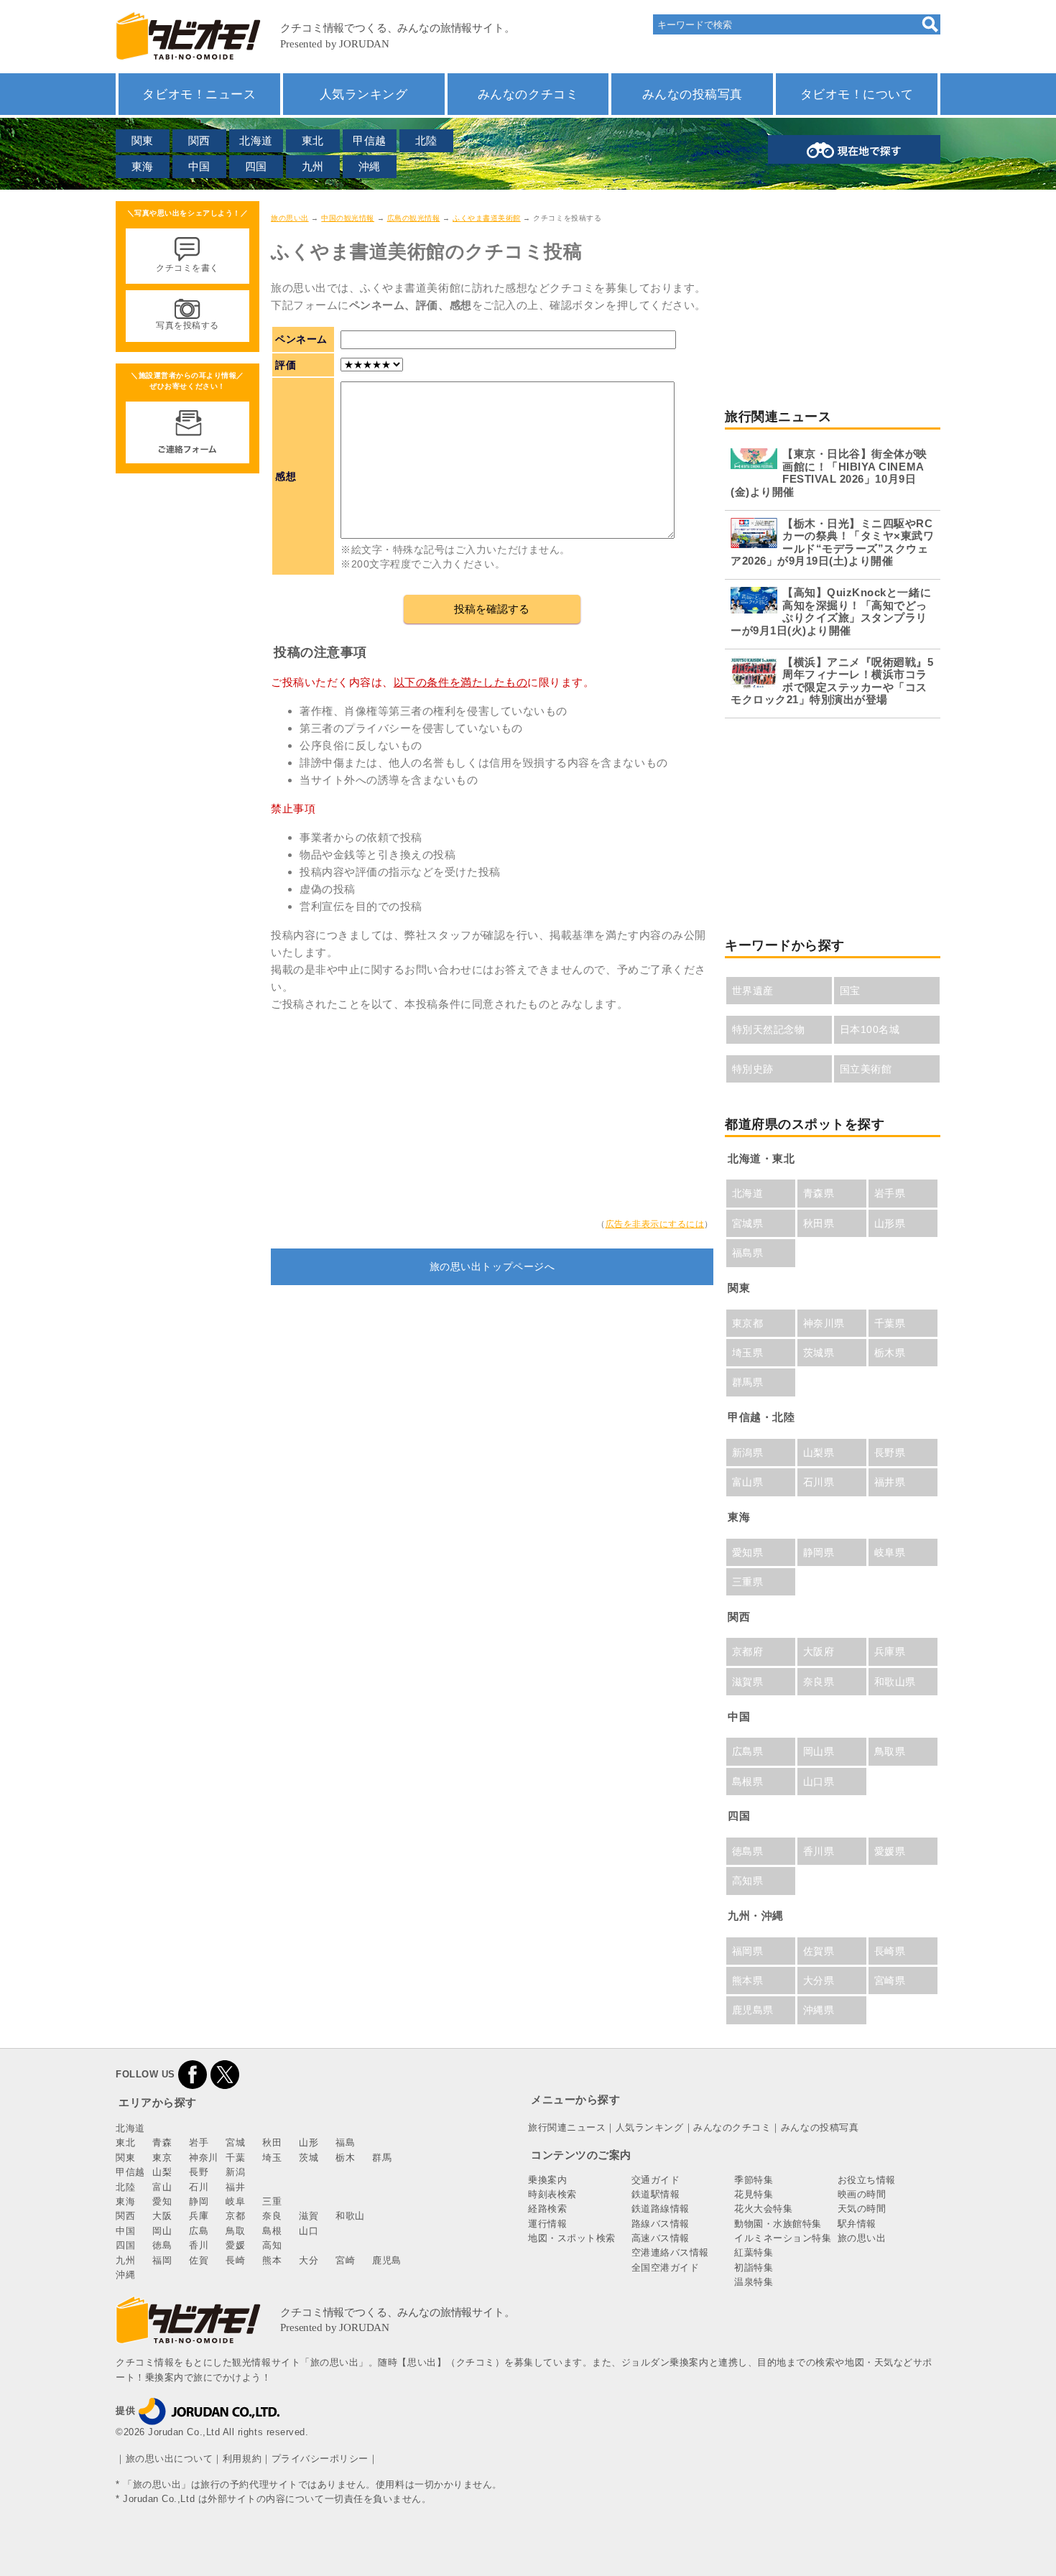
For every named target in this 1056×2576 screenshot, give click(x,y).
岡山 (162, 2231)
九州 (313, 166)
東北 (313, 140)
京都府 (748, 1651)
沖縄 (370, 166)
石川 (199, 2187)
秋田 (272, 2142)
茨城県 (819, 1353)
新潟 (235, 2172)
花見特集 (754, 2194)
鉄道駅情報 (656, 2194)
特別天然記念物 (769, 1029)
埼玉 (272, 2158)
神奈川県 (824, 1323)
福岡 (162, 2260)
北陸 (426, 140)
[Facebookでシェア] (193, 2074)
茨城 (309, 2158)
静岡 (199, 2201)
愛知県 (748, 1552)
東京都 (748, 1323)
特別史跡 (753, 1069)
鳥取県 (890, 1751)
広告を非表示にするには (655, 1224)
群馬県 (748, 1382)
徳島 (162, 2245)
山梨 (162, 2172)
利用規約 (242, 2459)
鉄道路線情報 (661, 2209)
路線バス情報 (661, 2224)
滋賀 (309, 2216)
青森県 (819, 1193)
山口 (309, 2231)
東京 (162, 2158)
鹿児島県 (753, 2010)
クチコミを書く (187, 268)
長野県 (890, 1453)
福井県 (890, 1482)
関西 (199, 140)
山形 (309, 2142)
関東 (143, 140)
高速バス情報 (661, 2238)
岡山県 (819, 1751)
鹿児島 (387, 2260)
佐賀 (199, 2260)
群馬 (382, 2158)
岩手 (199, 2142)
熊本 (272, 2260)
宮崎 (345, 2260)
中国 (199, 166)
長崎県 (890, 1951)
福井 (235, 2187)
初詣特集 (754, 2267)
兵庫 (199, 2216)
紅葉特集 (754, 2252)
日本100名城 (870, 1029)
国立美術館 (866, 1069)
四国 (256, 166)
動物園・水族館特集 (778, 2224)
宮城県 (748, 1223)
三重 (272, 2201)
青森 (162, 2142)
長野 (199, 2172)
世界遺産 (753, 991)
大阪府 (819, 1651)
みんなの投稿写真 (693, 94)
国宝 (850, 991)
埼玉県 (748, 1353)
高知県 (748, 1881)
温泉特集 (754, 2282)
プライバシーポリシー (320, 2459)
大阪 (162, 2216)
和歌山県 (895, 1682)
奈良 (272, 2216)
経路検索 (547, 2209)
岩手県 (890, 1193)
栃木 (345, 2158)
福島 (345, 2142)
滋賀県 (748, 1682)
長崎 (235, 2260)
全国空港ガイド (666, 2267)
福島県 (748, 1253)
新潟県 (748, 1453)
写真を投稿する (187, 325)
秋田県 (819, 1223)
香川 (199, 2245)
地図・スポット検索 (572, 2238)
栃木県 (890, 1353)
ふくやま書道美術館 (487, 218)
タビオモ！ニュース (199, 94)
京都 (235, 2216)
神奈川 (204, 2158)
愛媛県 (890, 1851)
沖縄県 (819, 2010)
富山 (162, 2187)
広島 (199, 2231)
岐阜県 (890, 1552)
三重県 (748, 1582)
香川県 (819, 1851)
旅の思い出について (170, 2459)
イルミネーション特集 (783, 2238)
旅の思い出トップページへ (492, 1266)
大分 (309, 2260)
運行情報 (547, 2224)
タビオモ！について (857, 94)
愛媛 (235, 2245)
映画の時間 (862, 2194)
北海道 (256, 140)
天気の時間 (862, 2209)
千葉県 (890, 1323)
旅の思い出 (290, 218)
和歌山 (350, 2216)
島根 (272, 2231)
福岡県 (748, 1951)
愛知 (162, 2201)
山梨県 (819, 1453)
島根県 (748, 1782)
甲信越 (370, 140)
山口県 (819, 1782)
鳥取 (235, 2231)
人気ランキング (364, 94)
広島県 (748, 1751)
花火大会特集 (763, 2209)
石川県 (819, 1482)
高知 (272, 2245)
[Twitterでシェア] (225, 2074)
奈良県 (819, 1682)
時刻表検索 (552, 2194)
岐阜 (235, 2201)
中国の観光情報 (348, 218)
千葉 (235, 2158)
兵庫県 (890, 1651)
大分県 (819, 1980)
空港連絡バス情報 (670, 2252)
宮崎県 (890, 1980)
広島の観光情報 (414, 218)
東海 (143, 166)
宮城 (235, 2142)
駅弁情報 (857, 2224)
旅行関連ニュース (567, 2127)
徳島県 (748, 1851)
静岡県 (819, 1552)
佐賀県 (819, 1951)
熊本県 (748, 1980)
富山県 (748, 1482)
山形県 (890, 1223)
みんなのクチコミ (528, 94)
